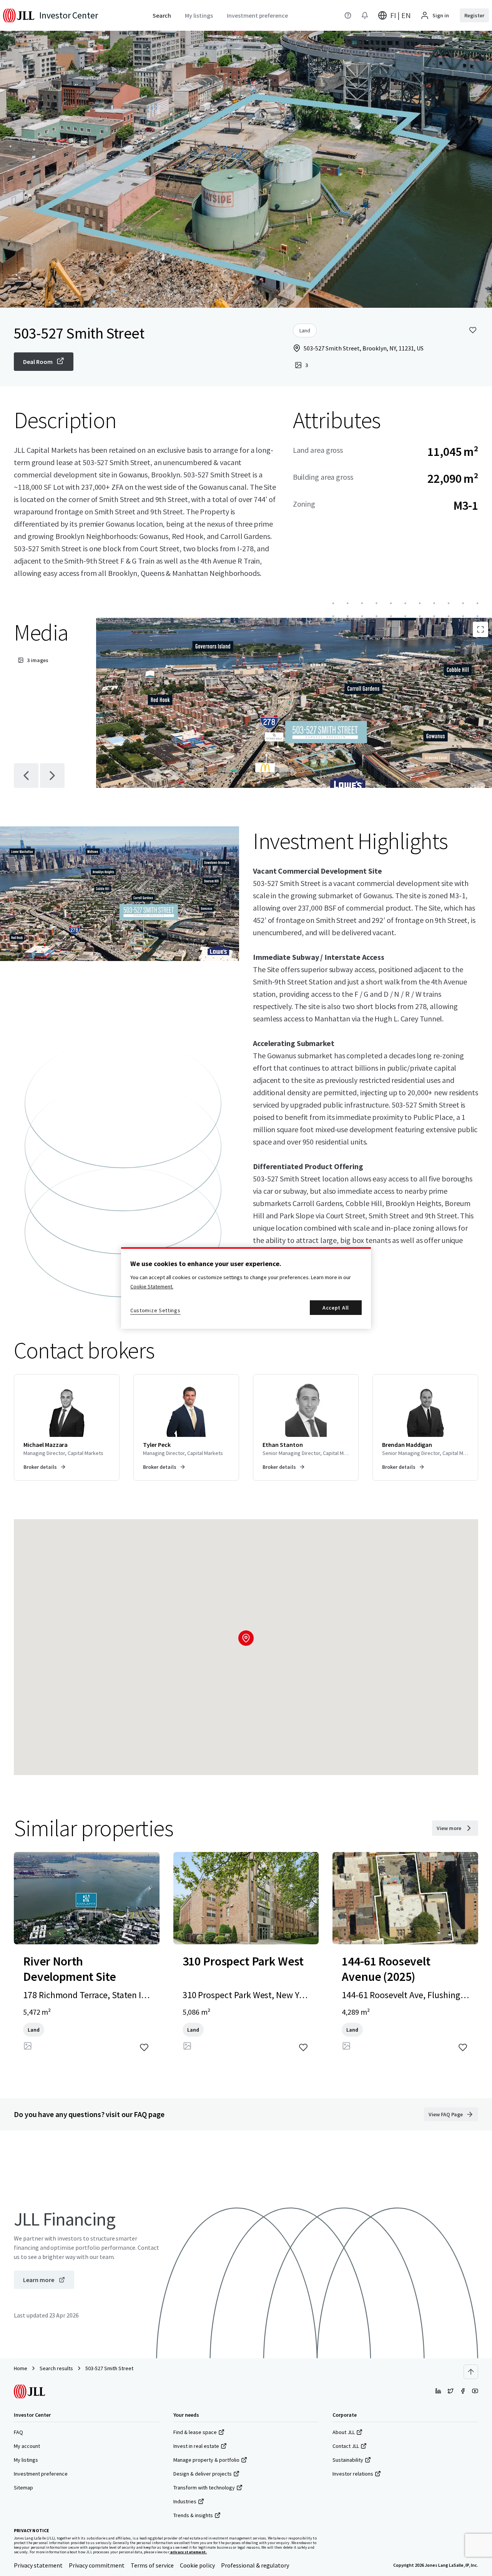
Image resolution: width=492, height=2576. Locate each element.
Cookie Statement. (152, 1286)
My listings (26, 2460)
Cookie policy (197, 2565)
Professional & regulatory (255, 2565)
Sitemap (23, 2488)
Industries (185, 2501)
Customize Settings (155, 1310)
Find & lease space (195, 2432)
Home (21, 2368)
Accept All (336, 1308)
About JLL (344, 2432)
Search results (56, 2368)
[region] (246, 1288)
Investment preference (41, 2474)
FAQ (18, 2432)
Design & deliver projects (203, 2474)
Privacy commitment (97, 2565)
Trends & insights (193, 2515)
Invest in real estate (196, 2446)
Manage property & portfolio (206, 2460)
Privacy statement (38, 2565)
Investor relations (353, 2474)
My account (27, 2446)
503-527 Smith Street (109, 2368)
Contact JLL (346, 2446)
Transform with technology (204, 2488)
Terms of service (152, 2565)
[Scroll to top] (471, 2372)
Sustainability (348, 2460)
